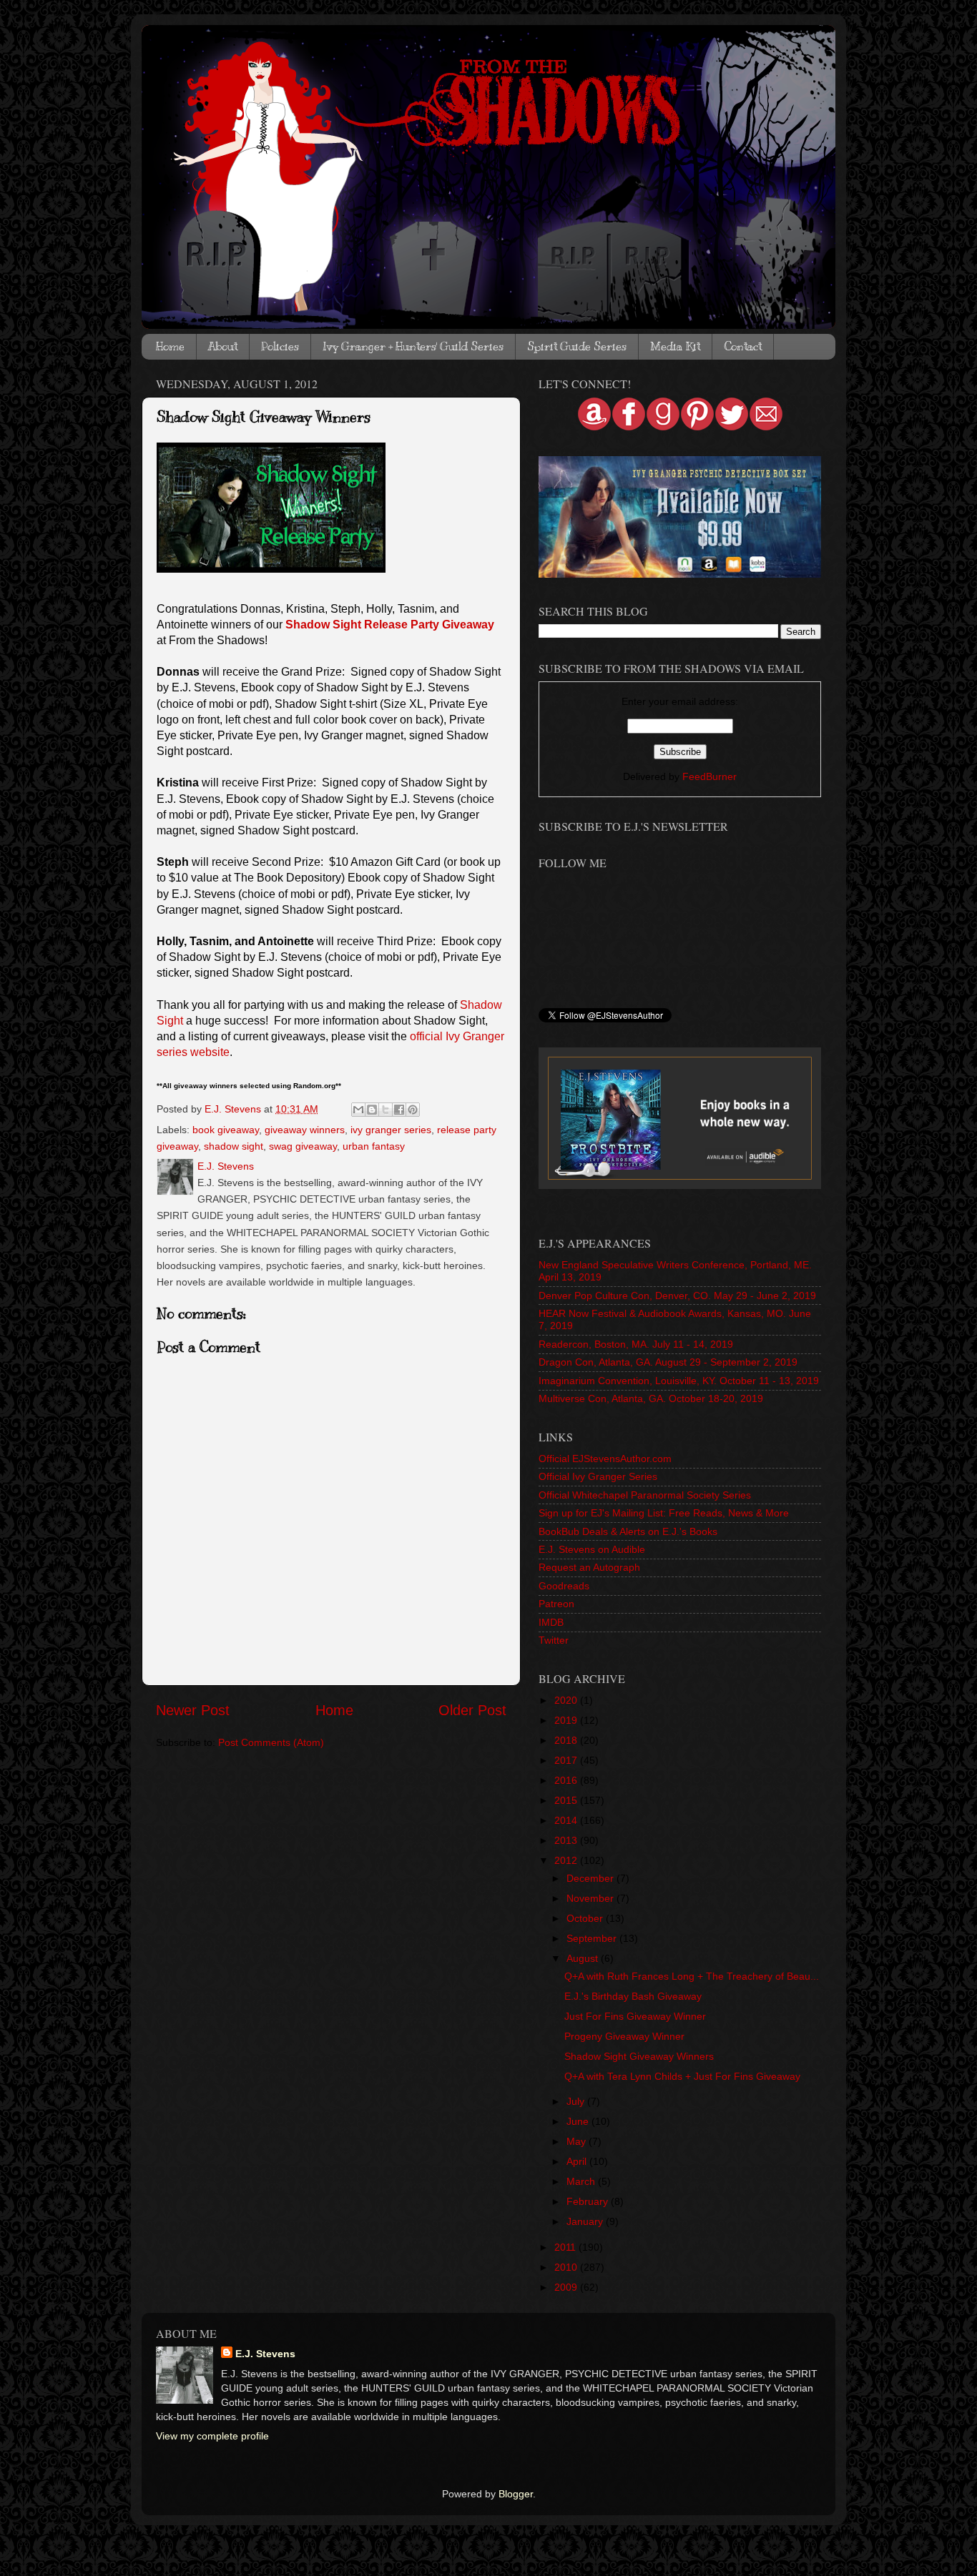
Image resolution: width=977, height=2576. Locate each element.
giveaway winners (305, 1130)
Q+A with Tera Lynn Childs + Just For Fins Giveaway (682, 2076)
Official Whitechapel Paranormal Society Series (645, 1495)
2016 (567, 1780)
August (584, 1958)
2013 (567, 1840)
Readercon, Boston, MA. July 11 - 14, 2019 (636, 1344)
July (577, 2101)
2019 (567, 1720)
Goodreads (564, 1586)
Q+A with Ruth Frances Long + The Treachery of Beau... (692, 1976)
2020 (567, 1700)
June (579, 2121)
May (578, 2141)
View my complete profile (212, 2436)
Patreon (556, 1604)
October (586, 1918)
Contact (743, 347)
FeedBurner (710, 776)
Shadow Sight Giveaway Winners (639, 2056)
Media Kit (675, 347)
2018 (567, 1740)
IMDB (551, 1622)
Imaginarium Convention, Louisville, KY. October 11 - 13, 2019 (679, 1381)
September (593, 1938)
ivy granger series (391, 1130)
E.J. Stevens (265, 2354)
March (582, 2181)
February (589, 2201)
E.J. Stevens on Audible (592, 1549)
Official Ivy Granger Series (598, 1476)
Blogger (516, 2494)
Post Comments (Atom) (271, 1742)
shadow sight (234, 1146)
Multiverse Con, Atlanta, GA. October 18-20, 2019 (651, 1398)
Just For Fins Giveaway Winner (635, 2016)
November (591, 1898)
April (578, 2161)
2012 (567, 1860)
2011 (566, 2247)
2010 (567, 2267)
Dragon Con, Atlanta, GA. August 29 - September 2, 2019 (668, 1362)
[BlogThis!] (372, 1110)
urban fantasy (374, 1146)
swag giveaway (303, 1146)
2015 (567, 1800)
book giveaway (226, 1130)
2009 (567, 2287)
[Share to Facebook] (399, 1110)
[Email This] (358, 1110)
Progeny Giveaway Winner (624, 2036)
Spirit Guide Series (577, 347)
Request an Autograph (589, 1567)
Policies (280, 347)
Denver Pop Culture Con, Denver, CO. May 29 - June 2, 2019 (677, 1296)
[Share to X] (386, 1110)
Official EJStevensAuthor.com (605, 1459)
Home (170, 347)
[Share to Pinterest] (413, 1110)
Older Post (472, 1710)
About (223, 347)
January (586, 2221)
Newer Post (193, 1710)
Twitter (554, 1640)
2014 (567, 1820)
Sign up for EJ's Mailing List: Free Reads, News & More (664, 1513)
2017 (567, 1760)
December (591, 1878)
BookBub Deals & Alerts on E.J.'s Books (628, 1531)
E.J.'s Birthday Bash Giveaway (633, 1996)
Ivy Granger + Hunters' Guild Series (413, 347)
